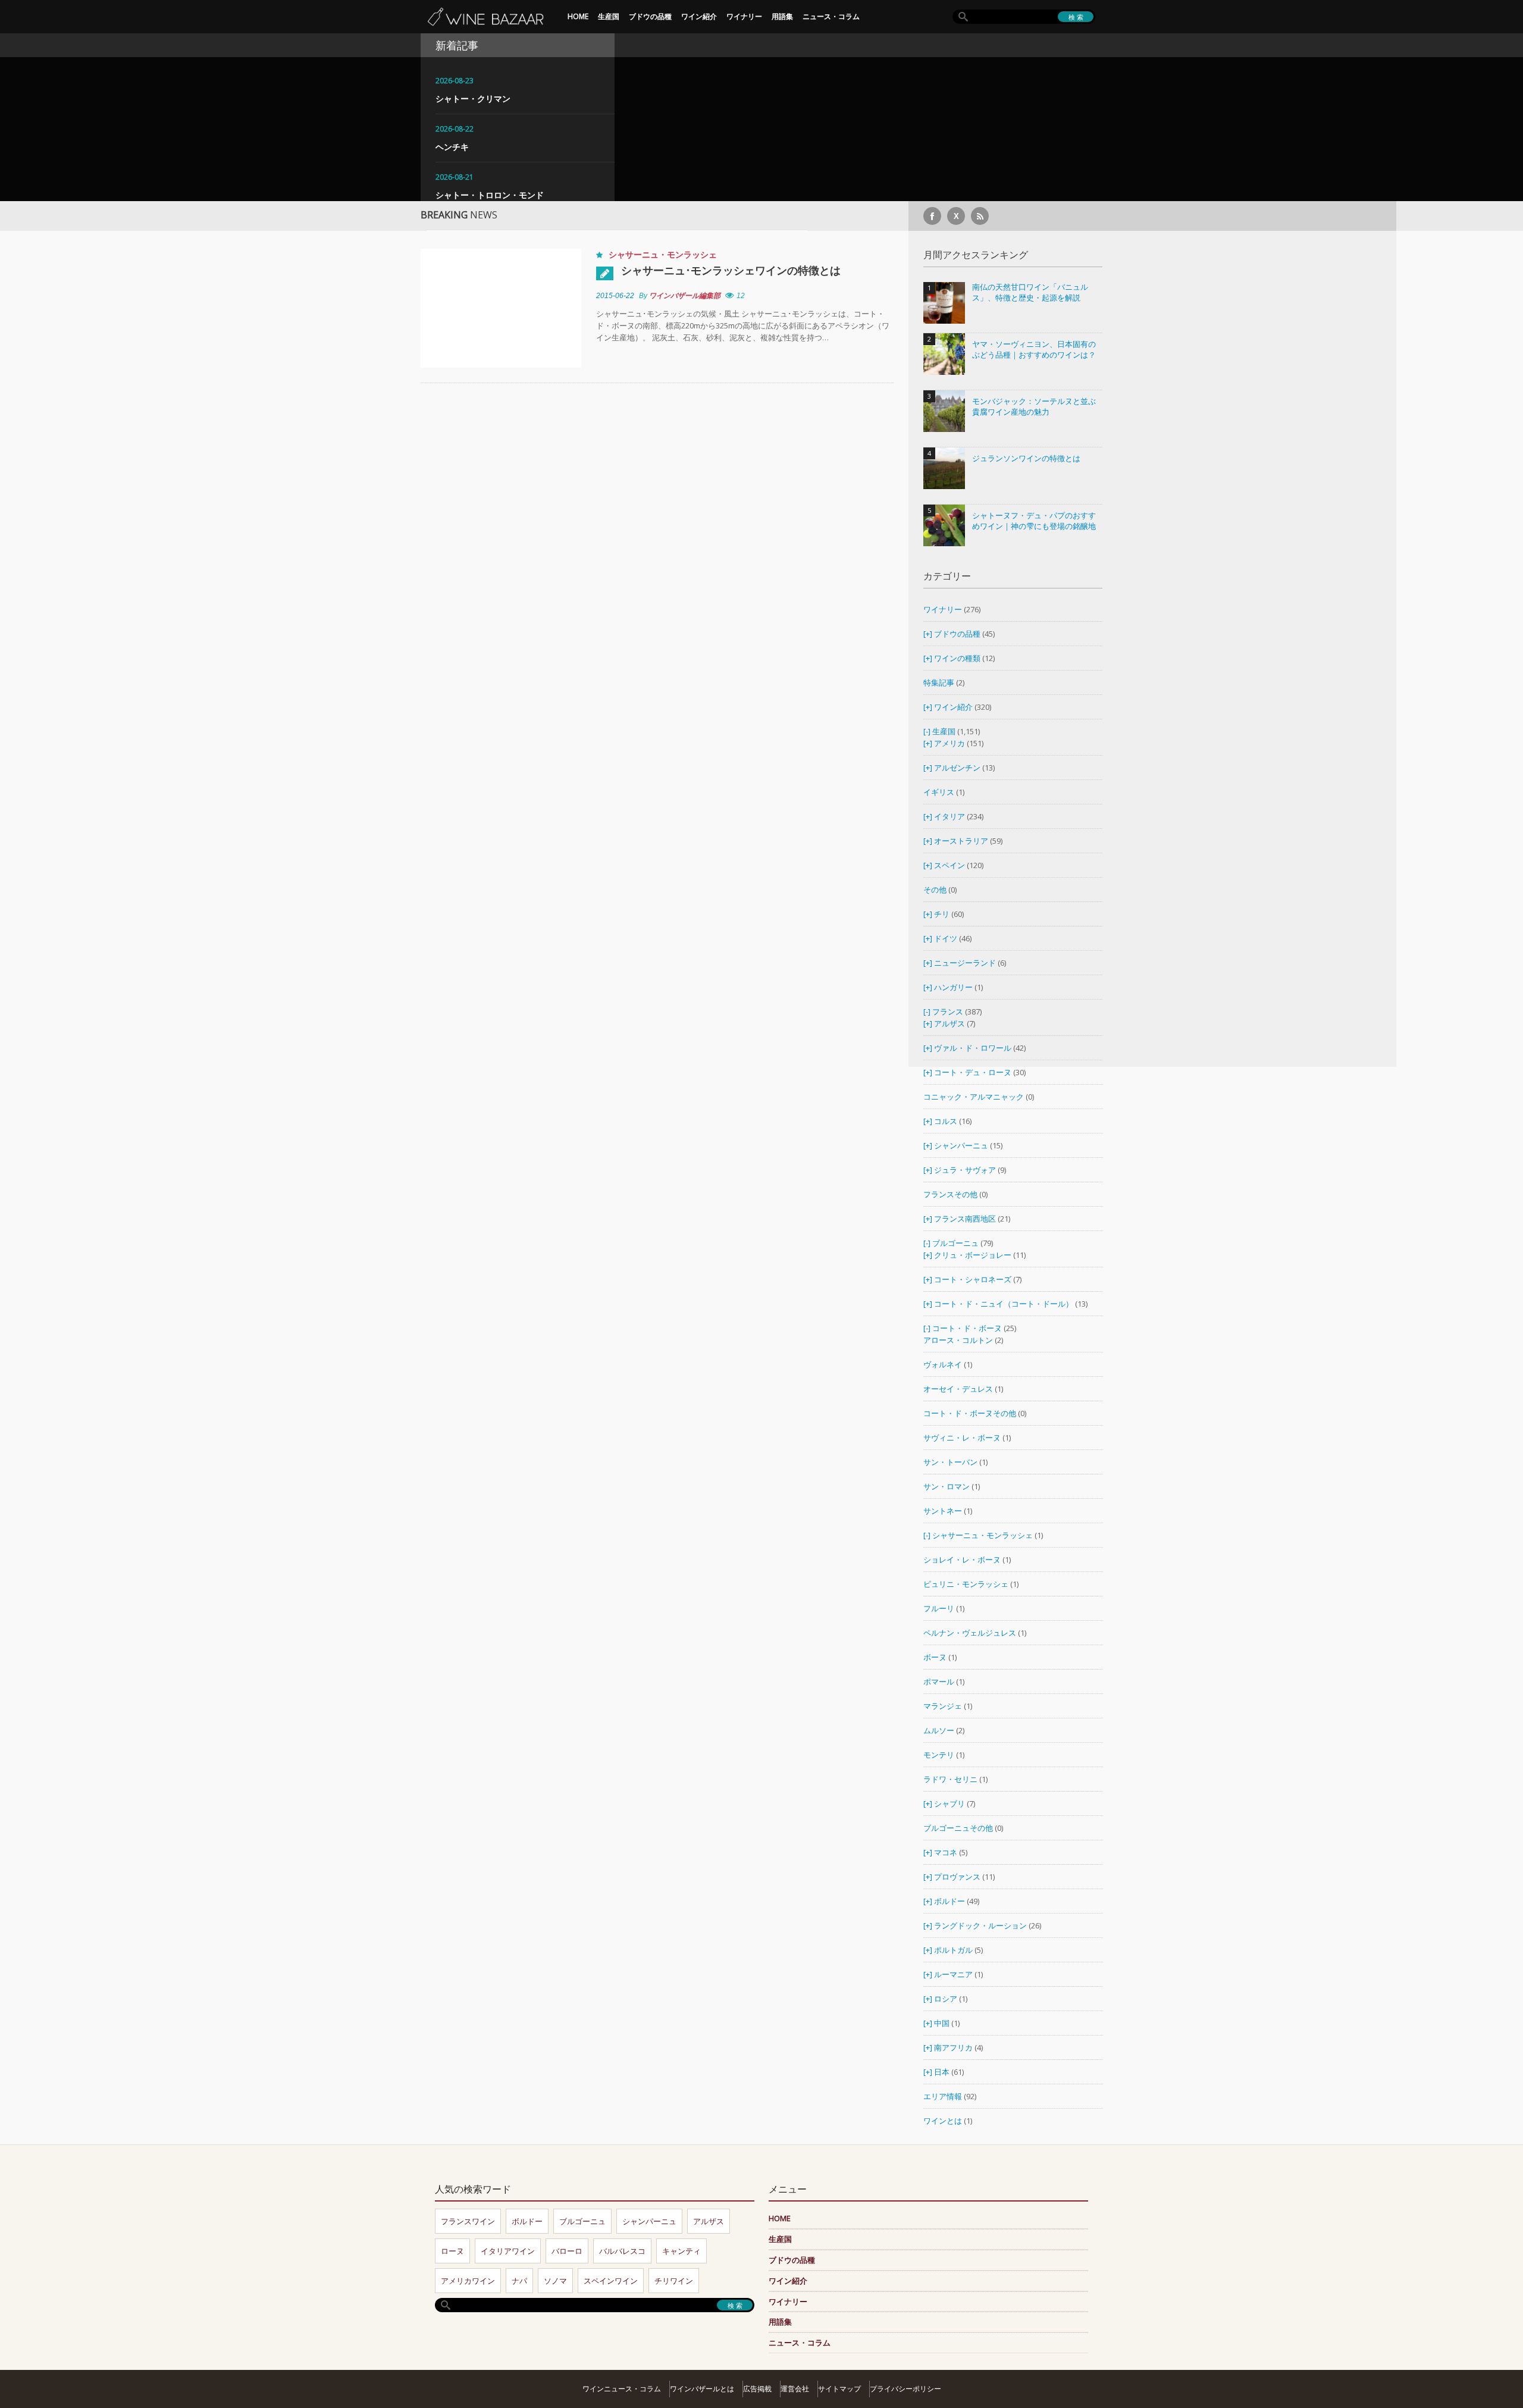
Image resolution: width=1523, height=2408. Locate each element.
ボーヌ (935, 1657)
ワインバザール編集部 (685, 296)
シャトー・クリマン (473, 98)
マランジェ (943, 1706)
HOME (578, 16)
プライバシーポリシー (905, 2389)
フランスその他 (950, 1194)
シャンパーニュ (961, 1145)
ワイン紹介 (699, 16)
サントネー (943, 1511)
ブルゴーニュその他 (958, 1828)
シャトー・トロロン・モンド (490, 195)
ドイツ (946, 938)
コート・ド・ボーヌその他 (970, 1413)
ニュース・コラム (831, 16)
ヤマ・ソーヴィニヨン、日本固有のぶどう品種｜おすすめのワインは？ (1034, 350)
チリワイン (674, 2281)
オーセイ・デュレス (958, 1389)
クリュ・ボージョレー (973, 1255)
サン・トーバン (950, 1462)
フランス (948, 1012)
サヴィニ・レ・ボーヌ (962, 1438)
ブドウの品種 (650, 16)
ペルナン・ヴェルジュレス (970, 1633)
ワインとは (943, 2121)
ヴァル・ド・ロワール (973, 1048)
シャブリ (949, 1803)
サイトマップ (839, 2389)
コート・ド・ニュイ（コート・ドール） (1004, 1304)
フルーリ (939, 1608)
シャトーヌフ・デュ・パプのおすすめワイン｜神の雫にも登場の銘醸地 (1034, 521)
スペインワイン (611, 2281)
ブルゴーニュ (955, 1243)
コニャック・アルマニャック (974, 1097)
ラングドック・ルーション (980, 1925)
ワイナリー (744, 16)
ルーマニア (954, 1974)
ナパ (519, 2281)
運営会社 (795, 2389)
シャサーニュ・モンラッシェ (663, 254)
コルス (946, 1121)
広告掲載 (757, 2389)
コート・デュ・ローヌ (973, 1072)
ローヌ (452, 2251)
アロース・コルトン (958, 1340)
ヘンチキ (452, 147)
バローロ (567, 2251)
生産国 (609, 16)
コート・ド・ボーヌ (967, 1328)
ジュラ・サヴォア (965, 1170)
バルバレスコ (622, 2251)
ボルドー (949, 1901)
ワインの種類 (957, 658)
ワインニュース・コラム (622, 2389)
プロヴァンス (957, 1877)
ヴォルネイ (943, 1364)
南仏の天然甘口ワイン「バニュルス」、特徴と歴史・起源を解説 (1030, 292)
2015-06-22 (615, 296)
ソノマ (555, 2281)
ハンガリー (954, 987)
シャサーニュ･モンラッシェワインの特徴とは (731, 270)
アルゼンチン (958, 768)
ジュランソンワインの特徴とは (1026, 458)
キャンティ (681, 2251)
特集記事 (939, 682)
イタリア (949, 816)
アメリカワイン (468, 2281)
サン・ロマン (947, 1486)
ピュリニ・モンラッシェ (966, 1584)
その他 (935, 890)
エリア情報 (943, 2096)
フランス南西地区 (965, 1219)
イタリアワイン (508, 2251)
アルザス (949, 1023)
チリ (942, 914)
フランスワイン (468, 2221)
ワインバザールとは (702, 2389)
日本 (942, 2072)
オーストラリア (962, 841)
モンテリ (939, 1755)
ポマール (939, 1681)
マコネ (946, 1852)
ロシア (947, 1999)
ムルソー (939, 1730)
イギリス (939, 792)
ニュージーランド (966, 963)
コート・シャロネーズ (973, 1279)
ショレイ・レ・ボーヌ (962, 1560)
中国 (943, 2023)
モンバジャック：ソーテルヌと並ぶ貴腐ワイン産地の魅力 (1034, 407)
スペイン (949, 865)
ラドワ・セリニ (950, 1779)
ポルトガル (954, 1950)
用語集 (782, 16)
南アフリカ (954, 2047)
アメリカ (949, 743)
